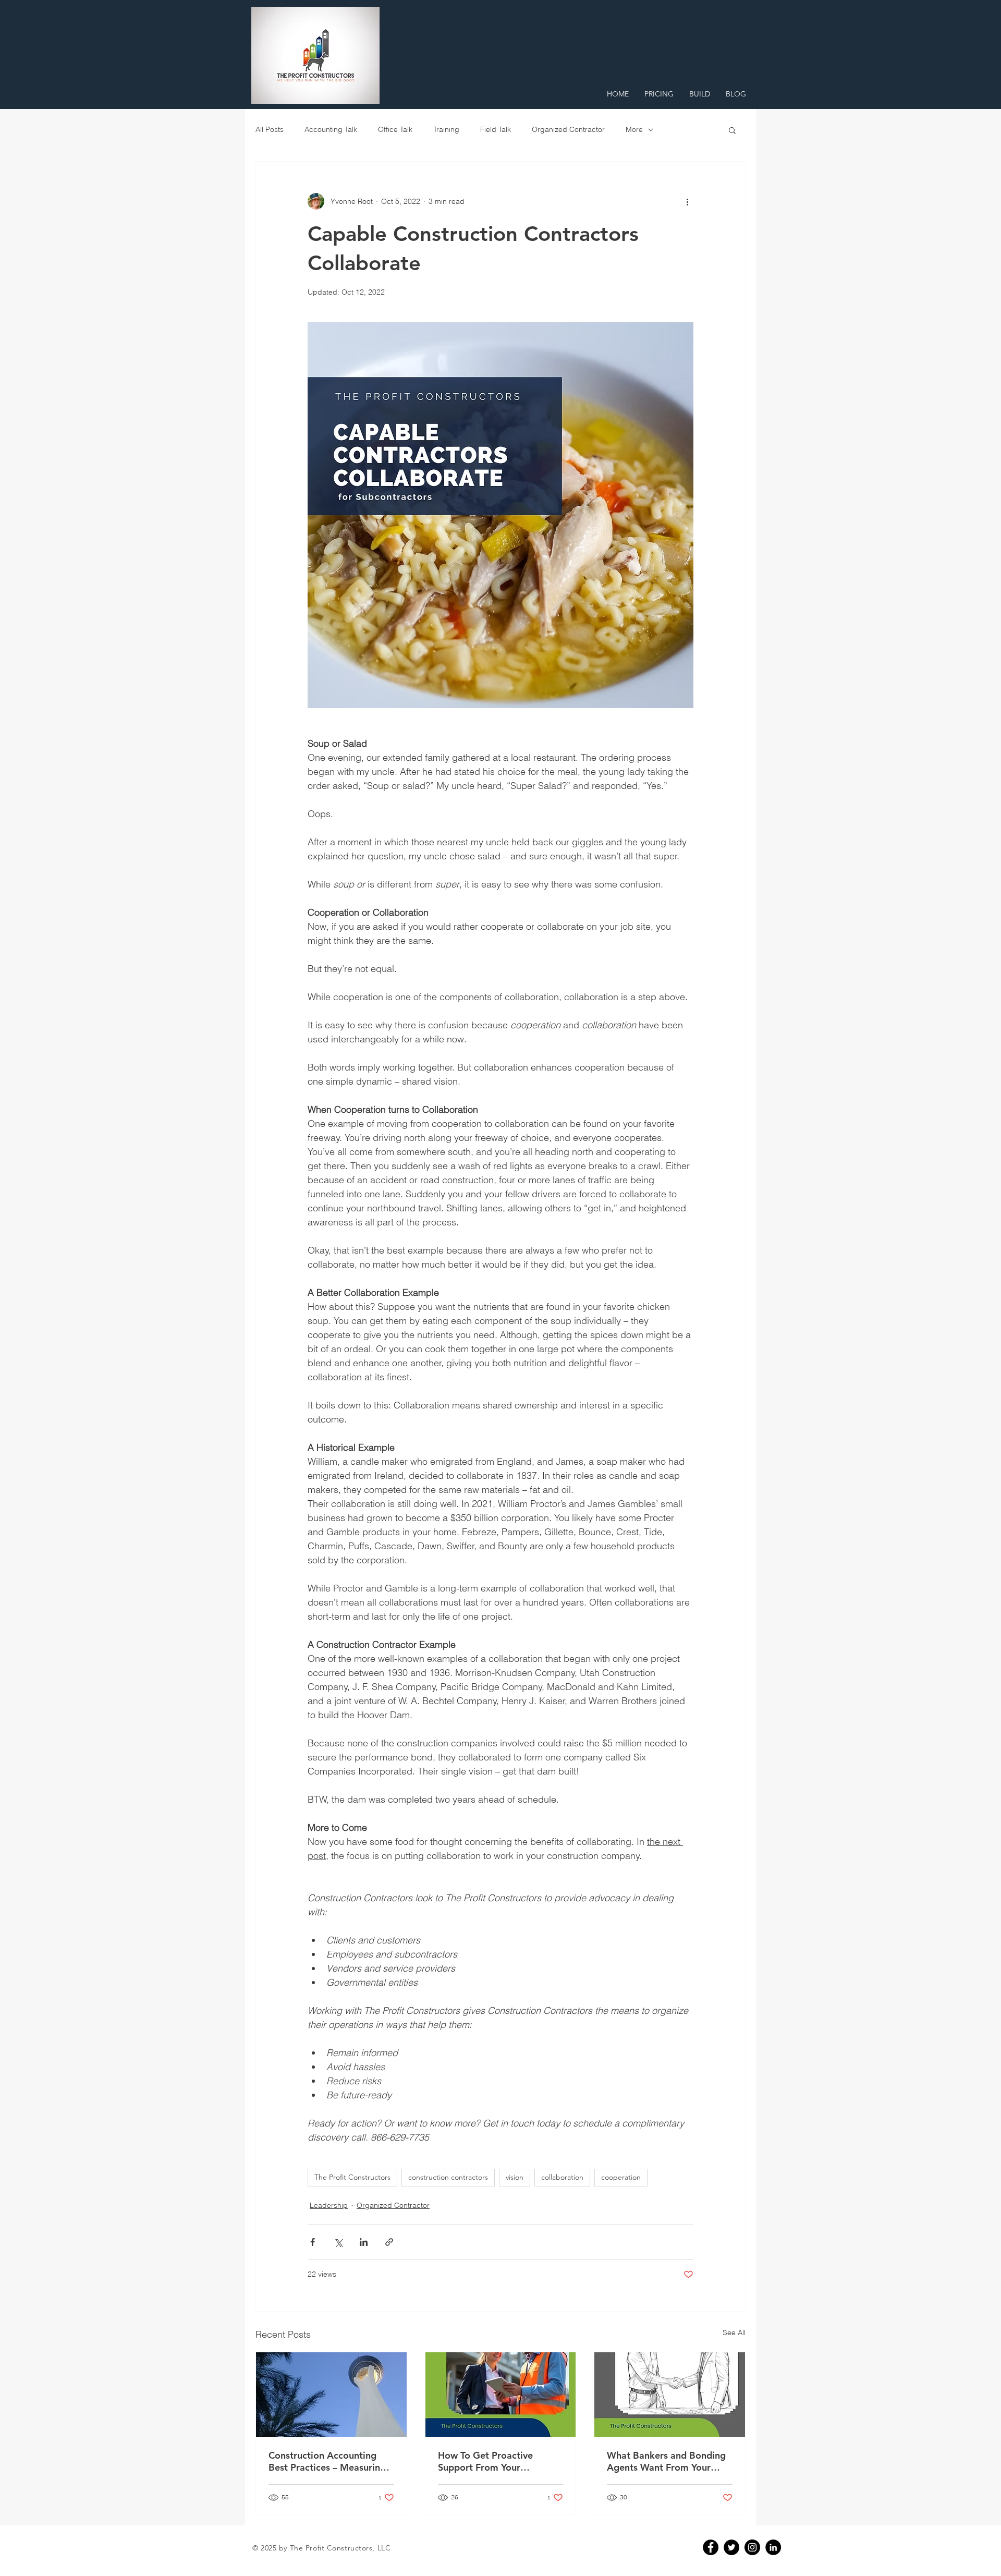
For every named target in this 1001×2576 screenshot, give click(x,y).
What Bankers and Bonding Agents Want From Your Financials (666, 2461)
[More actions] (687, 201)
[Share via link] (389, 2242)
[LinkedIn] (773, 2547)
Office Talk (395, 129)
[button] (732, 130)
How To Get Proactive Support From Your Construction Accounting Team (492, 2461)
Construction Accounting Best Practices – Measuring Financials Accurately (327, 2461)
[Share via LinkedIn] (364, 2242)
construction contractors (448, 2177)
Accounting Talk (331, 129)
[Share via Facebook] (313, 2242)
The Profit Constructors (352, 2177)
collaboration (562, 2177)
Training (446, 129)
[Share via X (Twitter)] (338, 2242)
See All (734, 2332)
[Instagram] (752, 2547)
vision (515, 2177)
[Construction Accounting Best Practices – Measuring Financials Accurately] (331, 2395)
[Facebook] (711, 2547)
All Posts (270, 129)
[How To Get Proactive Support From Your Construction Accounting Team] (501, 2395)
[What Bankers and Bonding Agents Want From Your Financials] (670, 2395)
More (634, 129)
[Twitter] (731, 2547)
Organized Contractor (568, 129)
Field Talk (496, 129)
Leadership (329, 2205)
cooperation (621, 2177)
